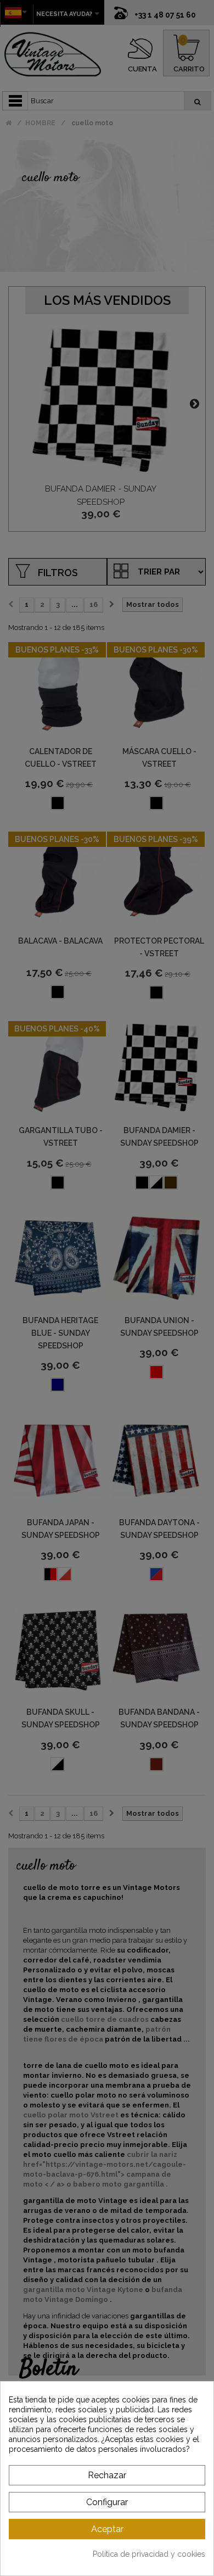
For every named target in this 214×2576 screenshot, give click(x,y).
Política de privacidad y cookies (149, 2554)
